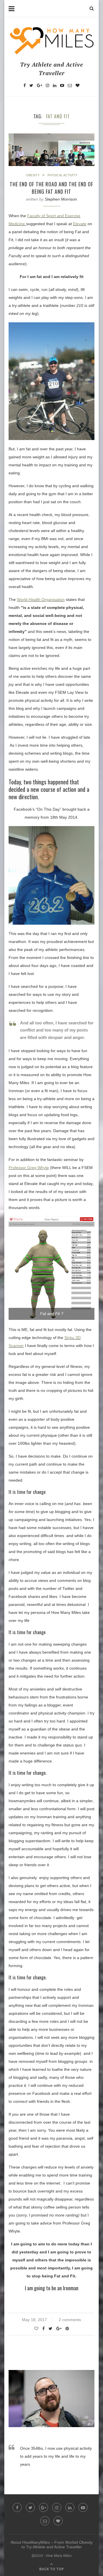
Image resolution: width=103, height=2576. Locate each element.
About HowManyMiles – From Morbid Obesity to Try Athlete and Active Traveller (52, 2545)
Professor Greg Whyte (29, 1168)
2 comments (70, 2320)
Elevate (80, 224)
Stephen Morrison (61, 199)
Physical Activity (62, 175)
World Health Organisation (41, 599)
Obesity (33, 175)
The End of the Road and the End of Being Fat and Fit (51, 188)
